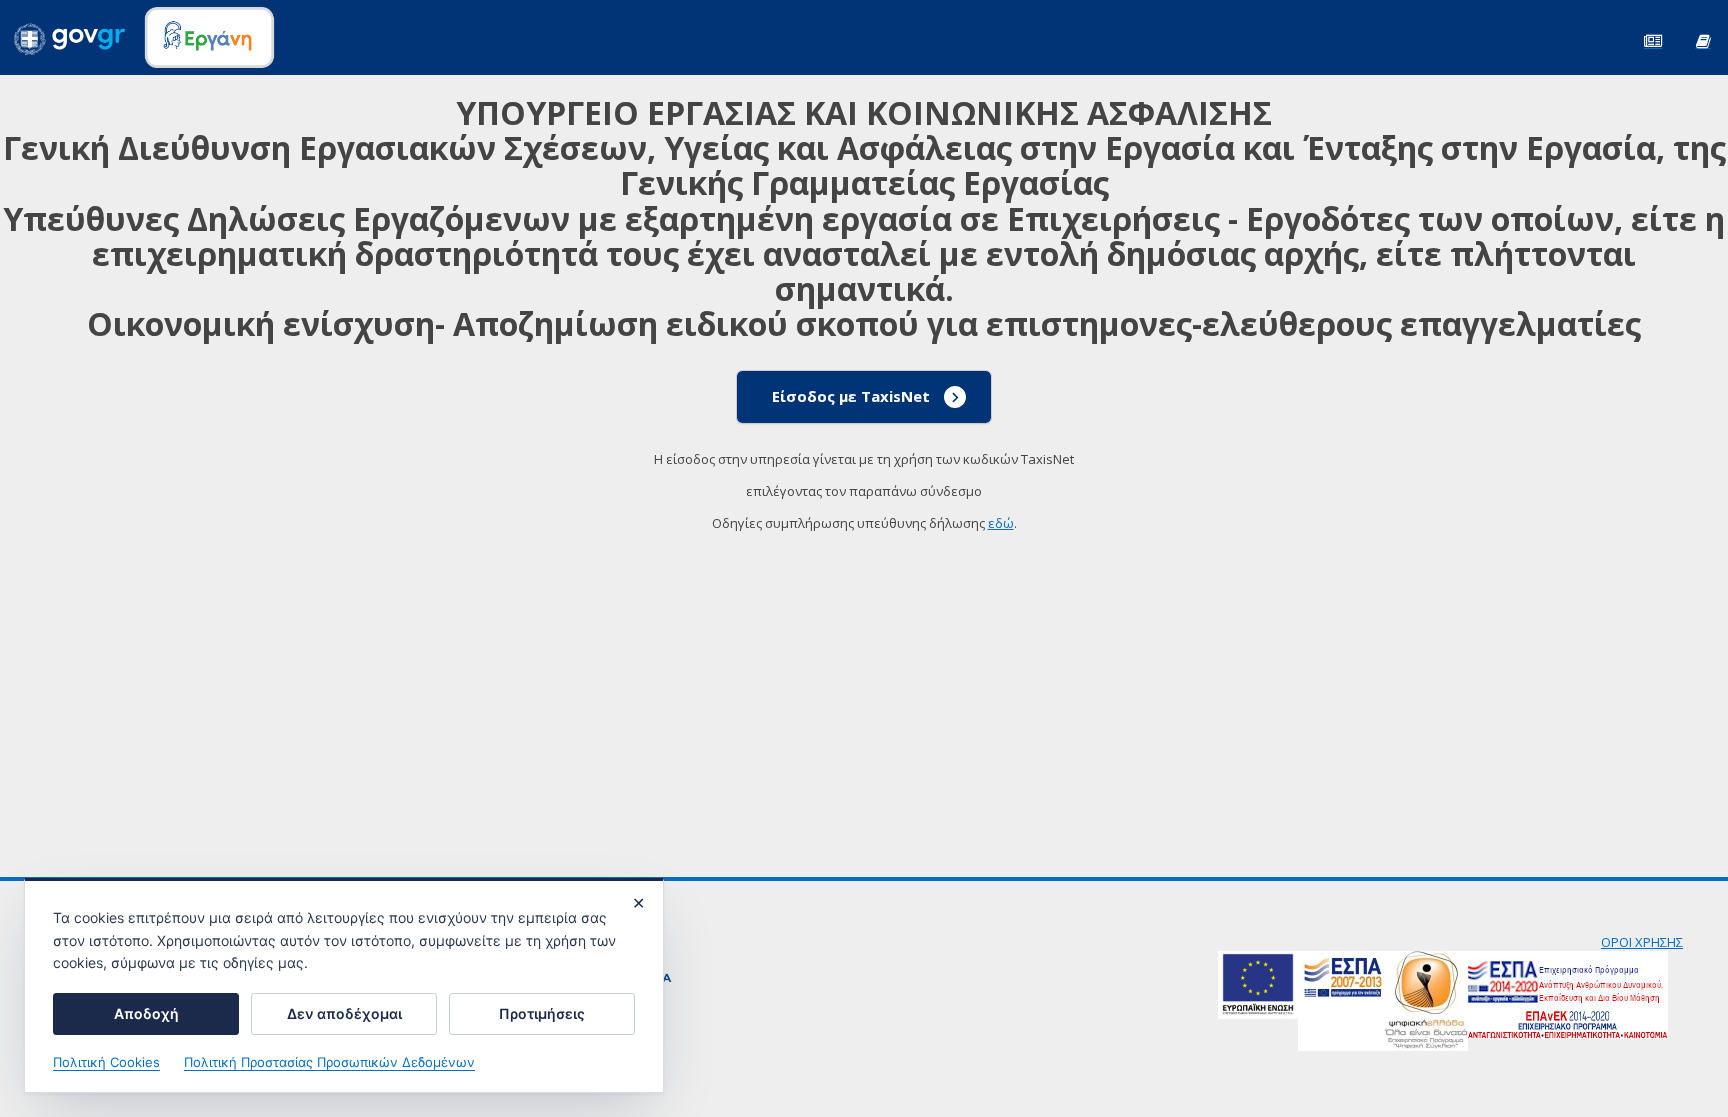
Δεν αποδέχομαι (344, 1013)
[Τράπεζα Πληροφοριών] (1703, 39)
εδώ (1001, 523)
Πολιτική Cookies (106, 1062)
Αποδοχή (146, 1013)
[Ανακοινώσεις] (1653, 39)
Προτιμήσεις (542, 1013)
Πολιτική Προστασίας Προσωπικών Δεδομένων (329, 1062)
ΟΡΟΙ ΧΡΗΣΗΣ (1642, 942)
